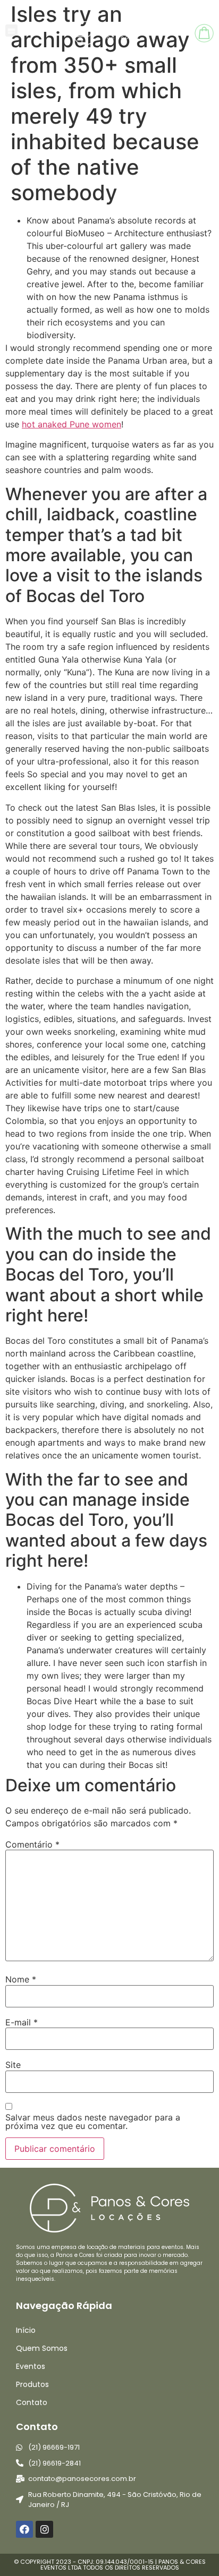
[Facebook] (24, 2529)
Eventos (31, 2366)
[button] (11, 31)
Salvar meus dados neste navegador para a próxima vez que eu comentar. (93, 2122)
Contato (32, 2402)
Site (13, 2065)
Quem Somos (42, 2348)
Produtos (32, 2384)
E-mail (22, 2022)
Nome (21, 1979)
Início (26, 2330)
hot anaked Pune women (71, 424)
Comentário (32, 1844)
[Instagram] (44, 2529)
